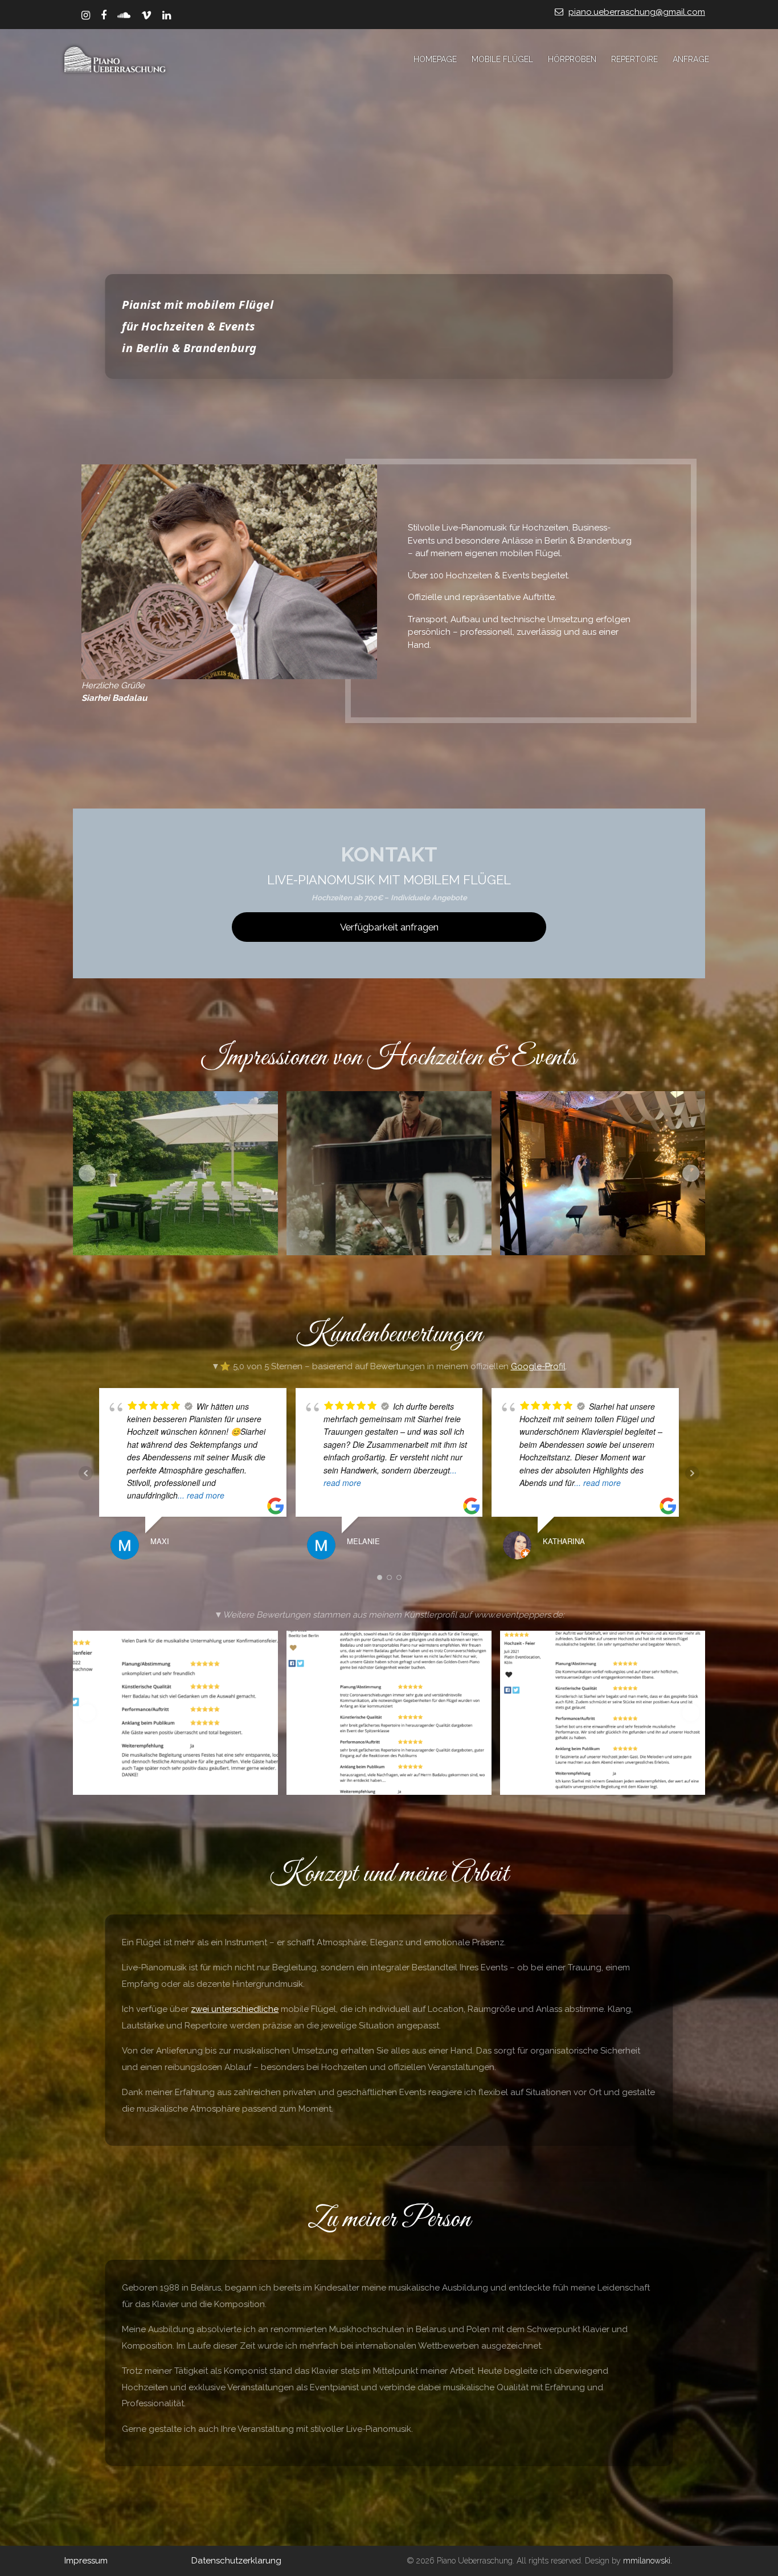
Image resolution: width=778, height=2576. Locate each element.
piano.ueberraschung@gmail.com (637, 12)
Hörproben (572, 59)
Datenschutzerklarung (236, 2561)
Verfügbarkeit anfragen (389, 927)
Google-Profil (538, 1366)
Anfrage (691, 59)
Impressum (86, 2561)
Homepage (435, 59)
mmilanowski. (648, 2561)
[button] (87, 1173)
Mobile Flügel (502, 59)
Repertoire (634, 59)
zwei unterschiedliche (235, 2009)
